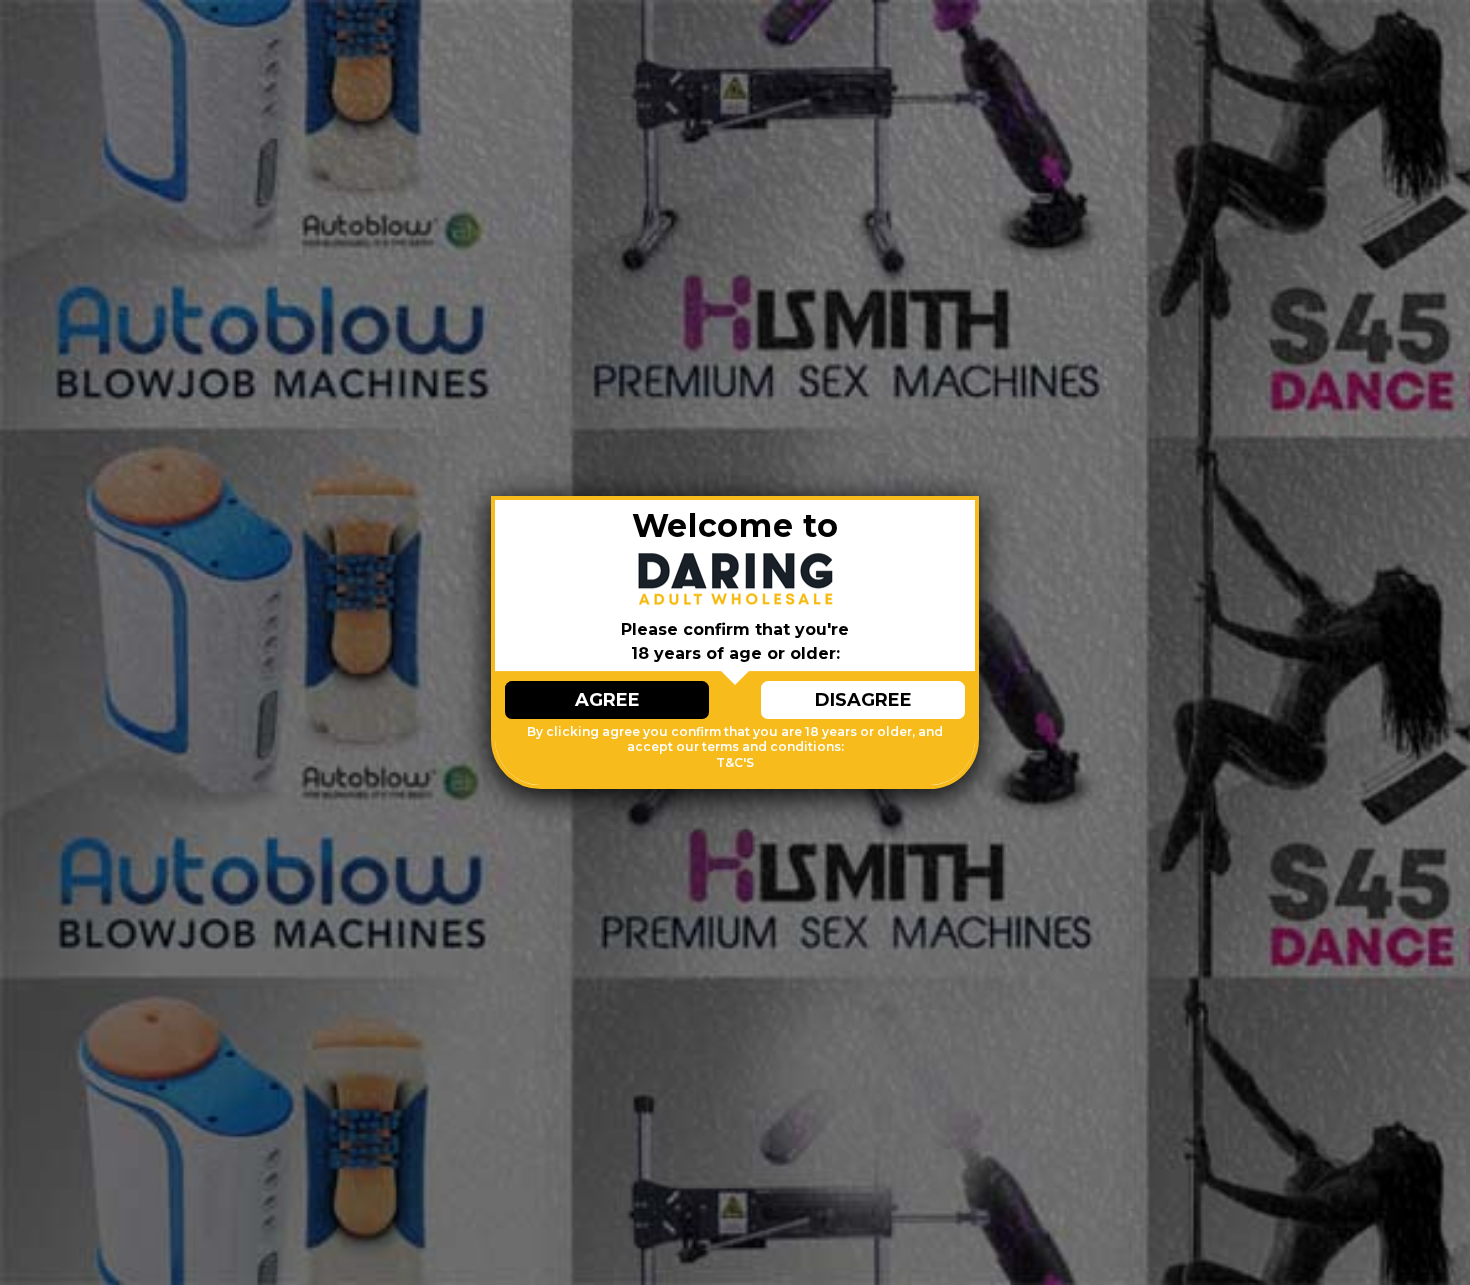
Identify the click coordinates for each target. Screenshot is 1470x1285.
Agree (607, 700)
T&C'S (735, 762)
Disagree (863, 700)
